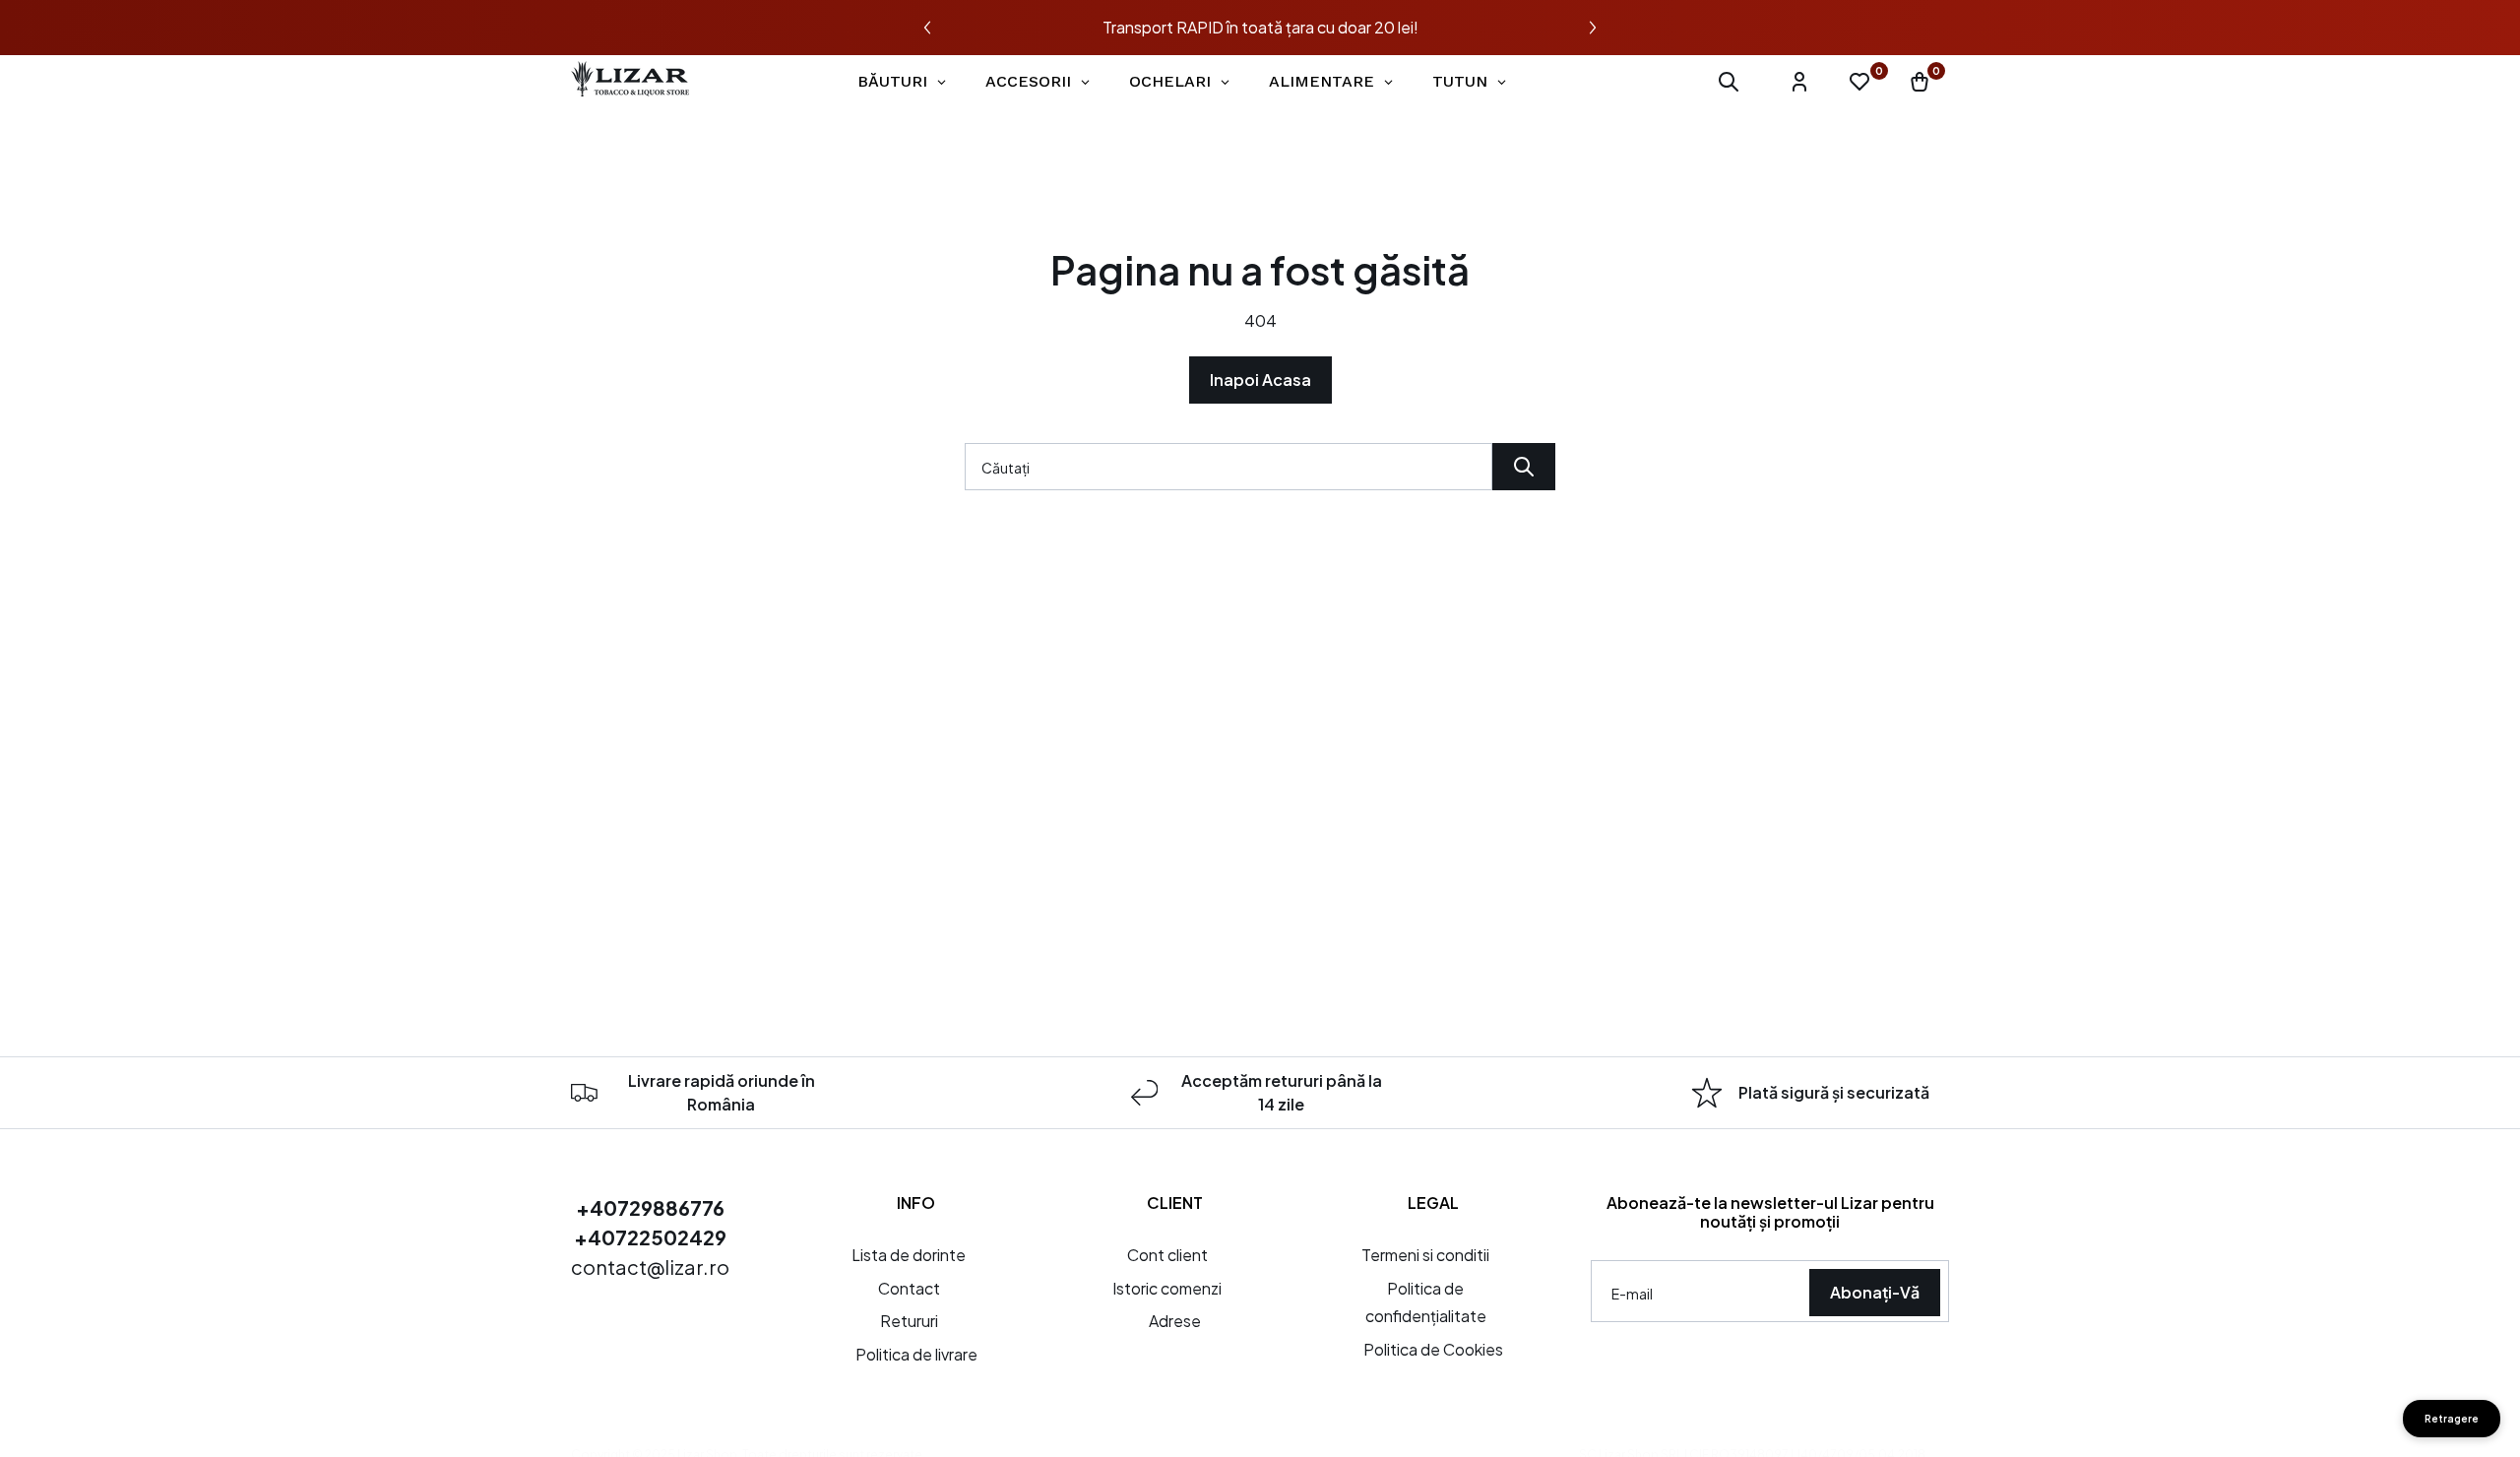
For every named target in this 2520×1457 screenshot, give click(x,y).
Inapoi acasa (1260, 380)
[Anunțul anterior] (927, 28)
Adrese (1175, 1321)
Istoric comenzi (1167, 1288)
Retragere (2452, 1419)
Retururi (909, 1321)
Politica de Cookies (1433, 1349)
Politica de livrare (916, 1354)
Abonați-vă (1875, 1292)
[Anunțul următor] (1593, 28)
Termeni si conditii (1425, 1255)
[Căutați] (1524, 467)
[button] (1729, 82)
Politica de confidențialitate (1426, 1302)
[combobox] (1228, 467)
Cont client (1167, 1255)
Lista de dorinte (909, 1255)
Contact (909, 1288)
